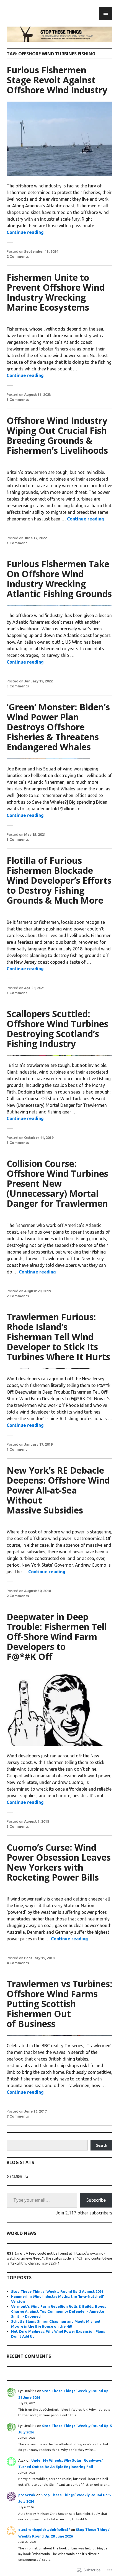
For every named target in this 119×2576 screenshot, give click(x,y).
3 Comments (18, 399)
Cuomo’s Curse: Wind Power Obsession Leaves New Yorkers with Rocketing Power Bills (59, 1862)
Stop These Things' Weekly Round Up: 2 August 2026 (57, 2291)
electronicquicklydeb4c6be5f (44, 2529)
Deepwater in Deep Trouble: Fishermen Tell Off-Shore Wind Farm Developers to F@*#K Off (57, 1637)
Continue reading (25, 232)
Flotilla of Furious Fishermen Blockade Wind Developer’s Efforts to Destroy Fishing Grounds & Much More (59, 880)
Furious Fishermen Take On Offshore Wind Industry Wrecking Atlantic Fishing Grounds (59, 579)
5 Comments (18, 1143)
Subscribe (96, 2200)
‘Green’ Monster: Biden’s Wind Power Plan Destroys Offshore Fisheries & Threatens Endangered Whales (58, 727)
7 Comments (18, 2116)
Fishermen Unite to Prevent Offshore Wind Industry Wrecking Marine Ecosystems (56, 292)
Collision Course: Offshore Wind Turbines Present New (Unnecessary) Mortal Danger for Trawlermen (57, 1183)
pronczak (27, 2495)
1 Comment (17, 543)
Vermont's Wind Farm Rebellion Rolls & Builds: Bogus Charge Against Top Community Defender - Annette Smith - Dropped (59, 2311)
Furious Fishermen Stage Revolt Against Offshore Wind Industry (57, 80)
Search (102, 2145)
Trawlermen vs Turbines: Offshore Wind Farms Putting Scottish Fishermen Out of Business (59, 2004)
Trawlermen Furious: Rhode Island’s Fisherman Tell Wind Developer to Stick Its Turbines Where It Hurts (58, 1337)
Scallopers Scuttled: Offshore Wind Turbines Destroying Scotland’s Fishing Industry (57, 1029)
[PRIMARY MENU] (106, 13)
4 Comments (18, 1963)
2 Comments (18, 256)
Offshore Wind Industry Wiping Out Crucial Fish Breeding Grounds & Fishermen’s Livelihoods (57, 435)
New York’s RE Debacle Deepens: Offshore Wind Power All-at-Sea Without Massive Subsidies (58, 1490)
